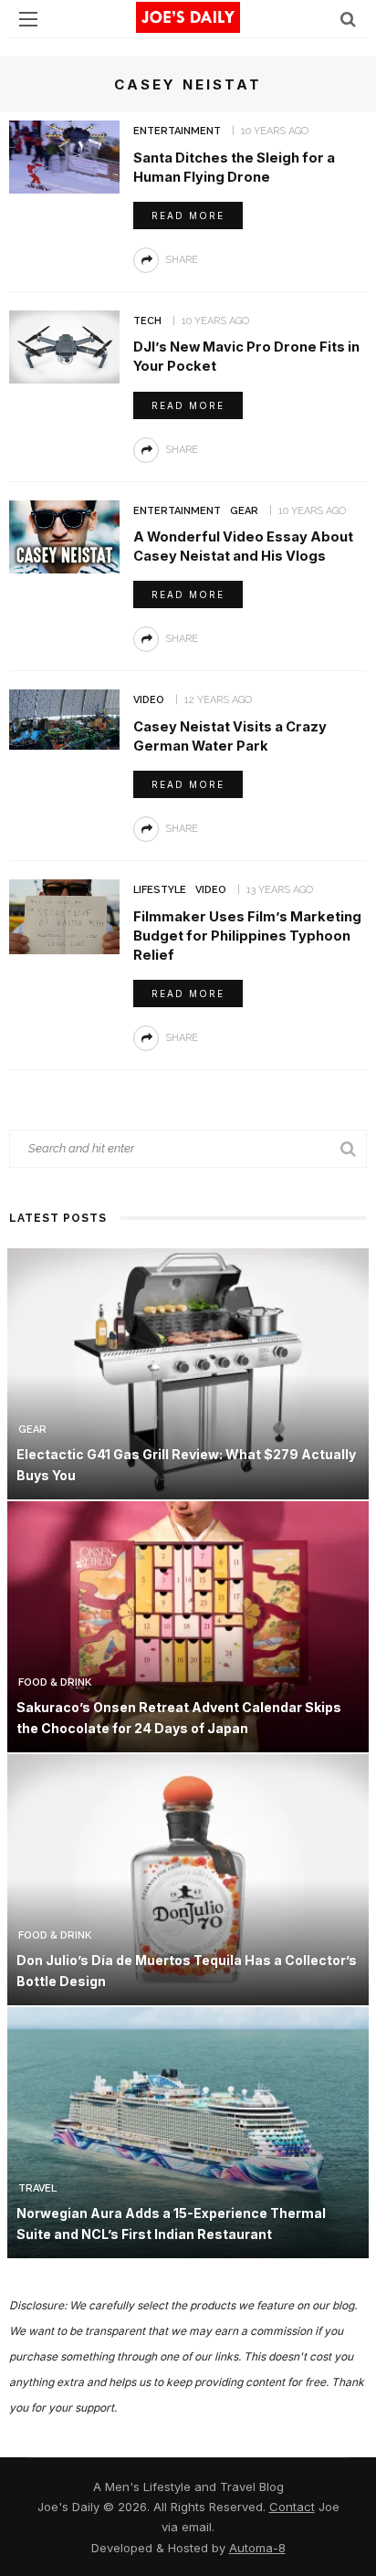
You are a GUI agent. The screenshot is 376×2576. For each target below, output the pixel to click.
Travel (37, 2188)
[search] (348, 19)
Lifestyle (160, 890)
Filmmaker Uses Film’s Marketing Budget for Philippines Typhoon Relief (247, 936)
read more (188, 216)
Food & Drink (55, 1682)
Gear (244, 511)
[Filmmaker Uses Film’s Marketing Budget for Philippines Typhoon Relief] (64, 915)
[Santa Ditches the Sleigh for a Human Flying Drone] (64, 156)
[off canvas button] (28, 19)
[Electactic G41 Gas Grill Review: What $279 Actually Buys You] (188, 1373)
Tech (147, 321)
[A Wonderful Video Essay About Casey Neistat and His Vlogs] (64, 536)
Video (149, 700)
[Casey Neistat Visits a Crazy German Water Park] (64, 718)
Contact (292, 2507)
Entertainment (177, 131)
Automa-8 (257, 2548)
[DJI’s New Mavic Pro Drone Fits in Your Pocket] (64, 346)
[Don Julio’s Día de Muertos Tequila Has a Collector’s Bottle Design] (188, 1879)
